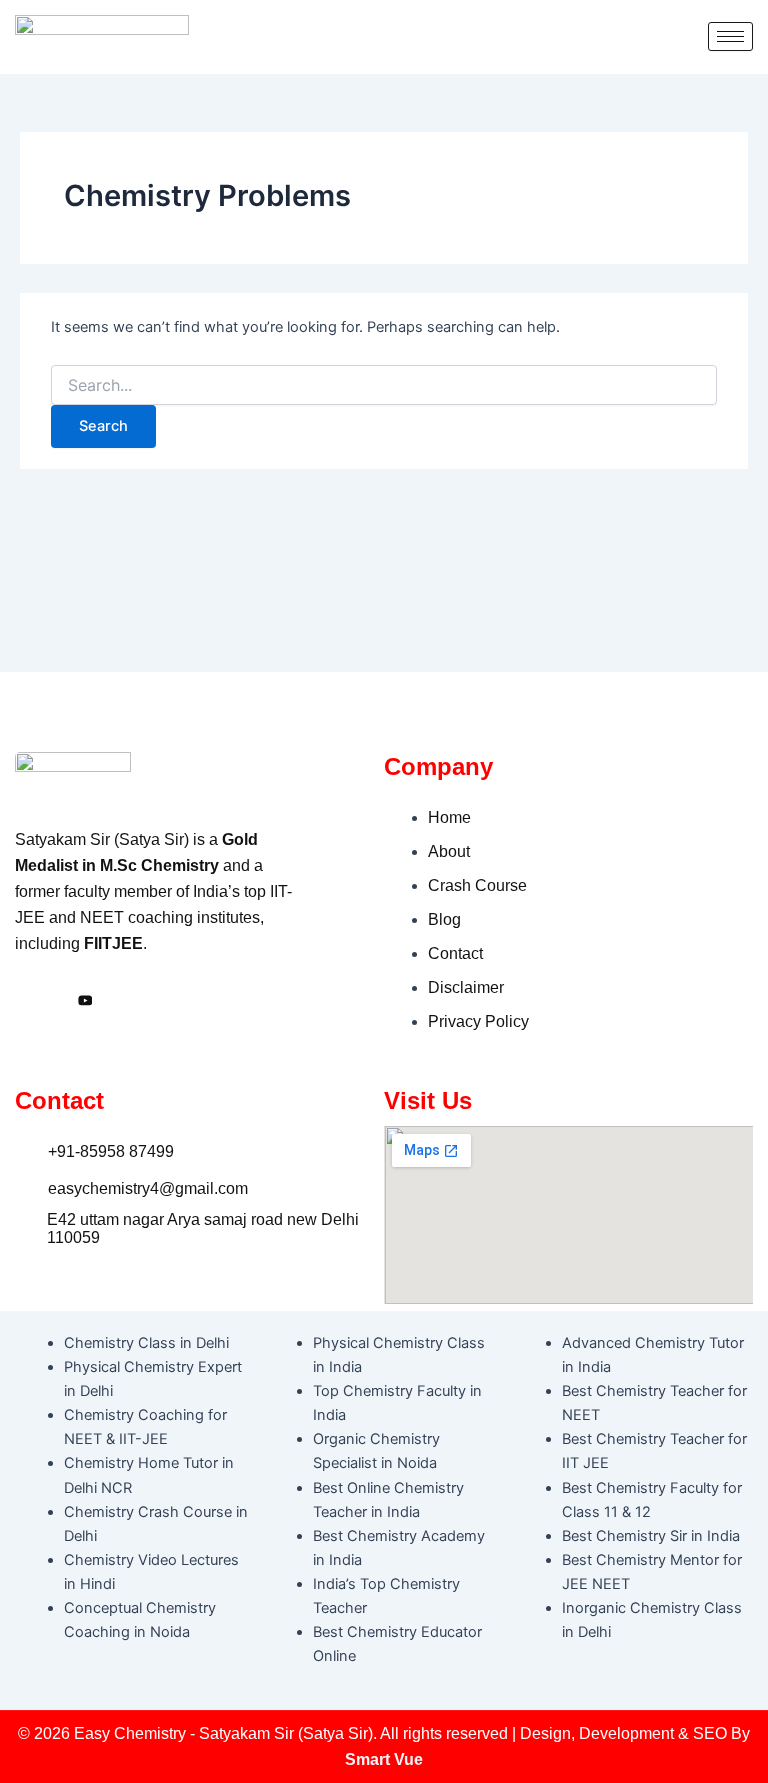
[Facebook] (35, 1001)
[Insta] (85, 1001)
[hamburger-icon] (730, 36)
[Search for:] (384, 385)
